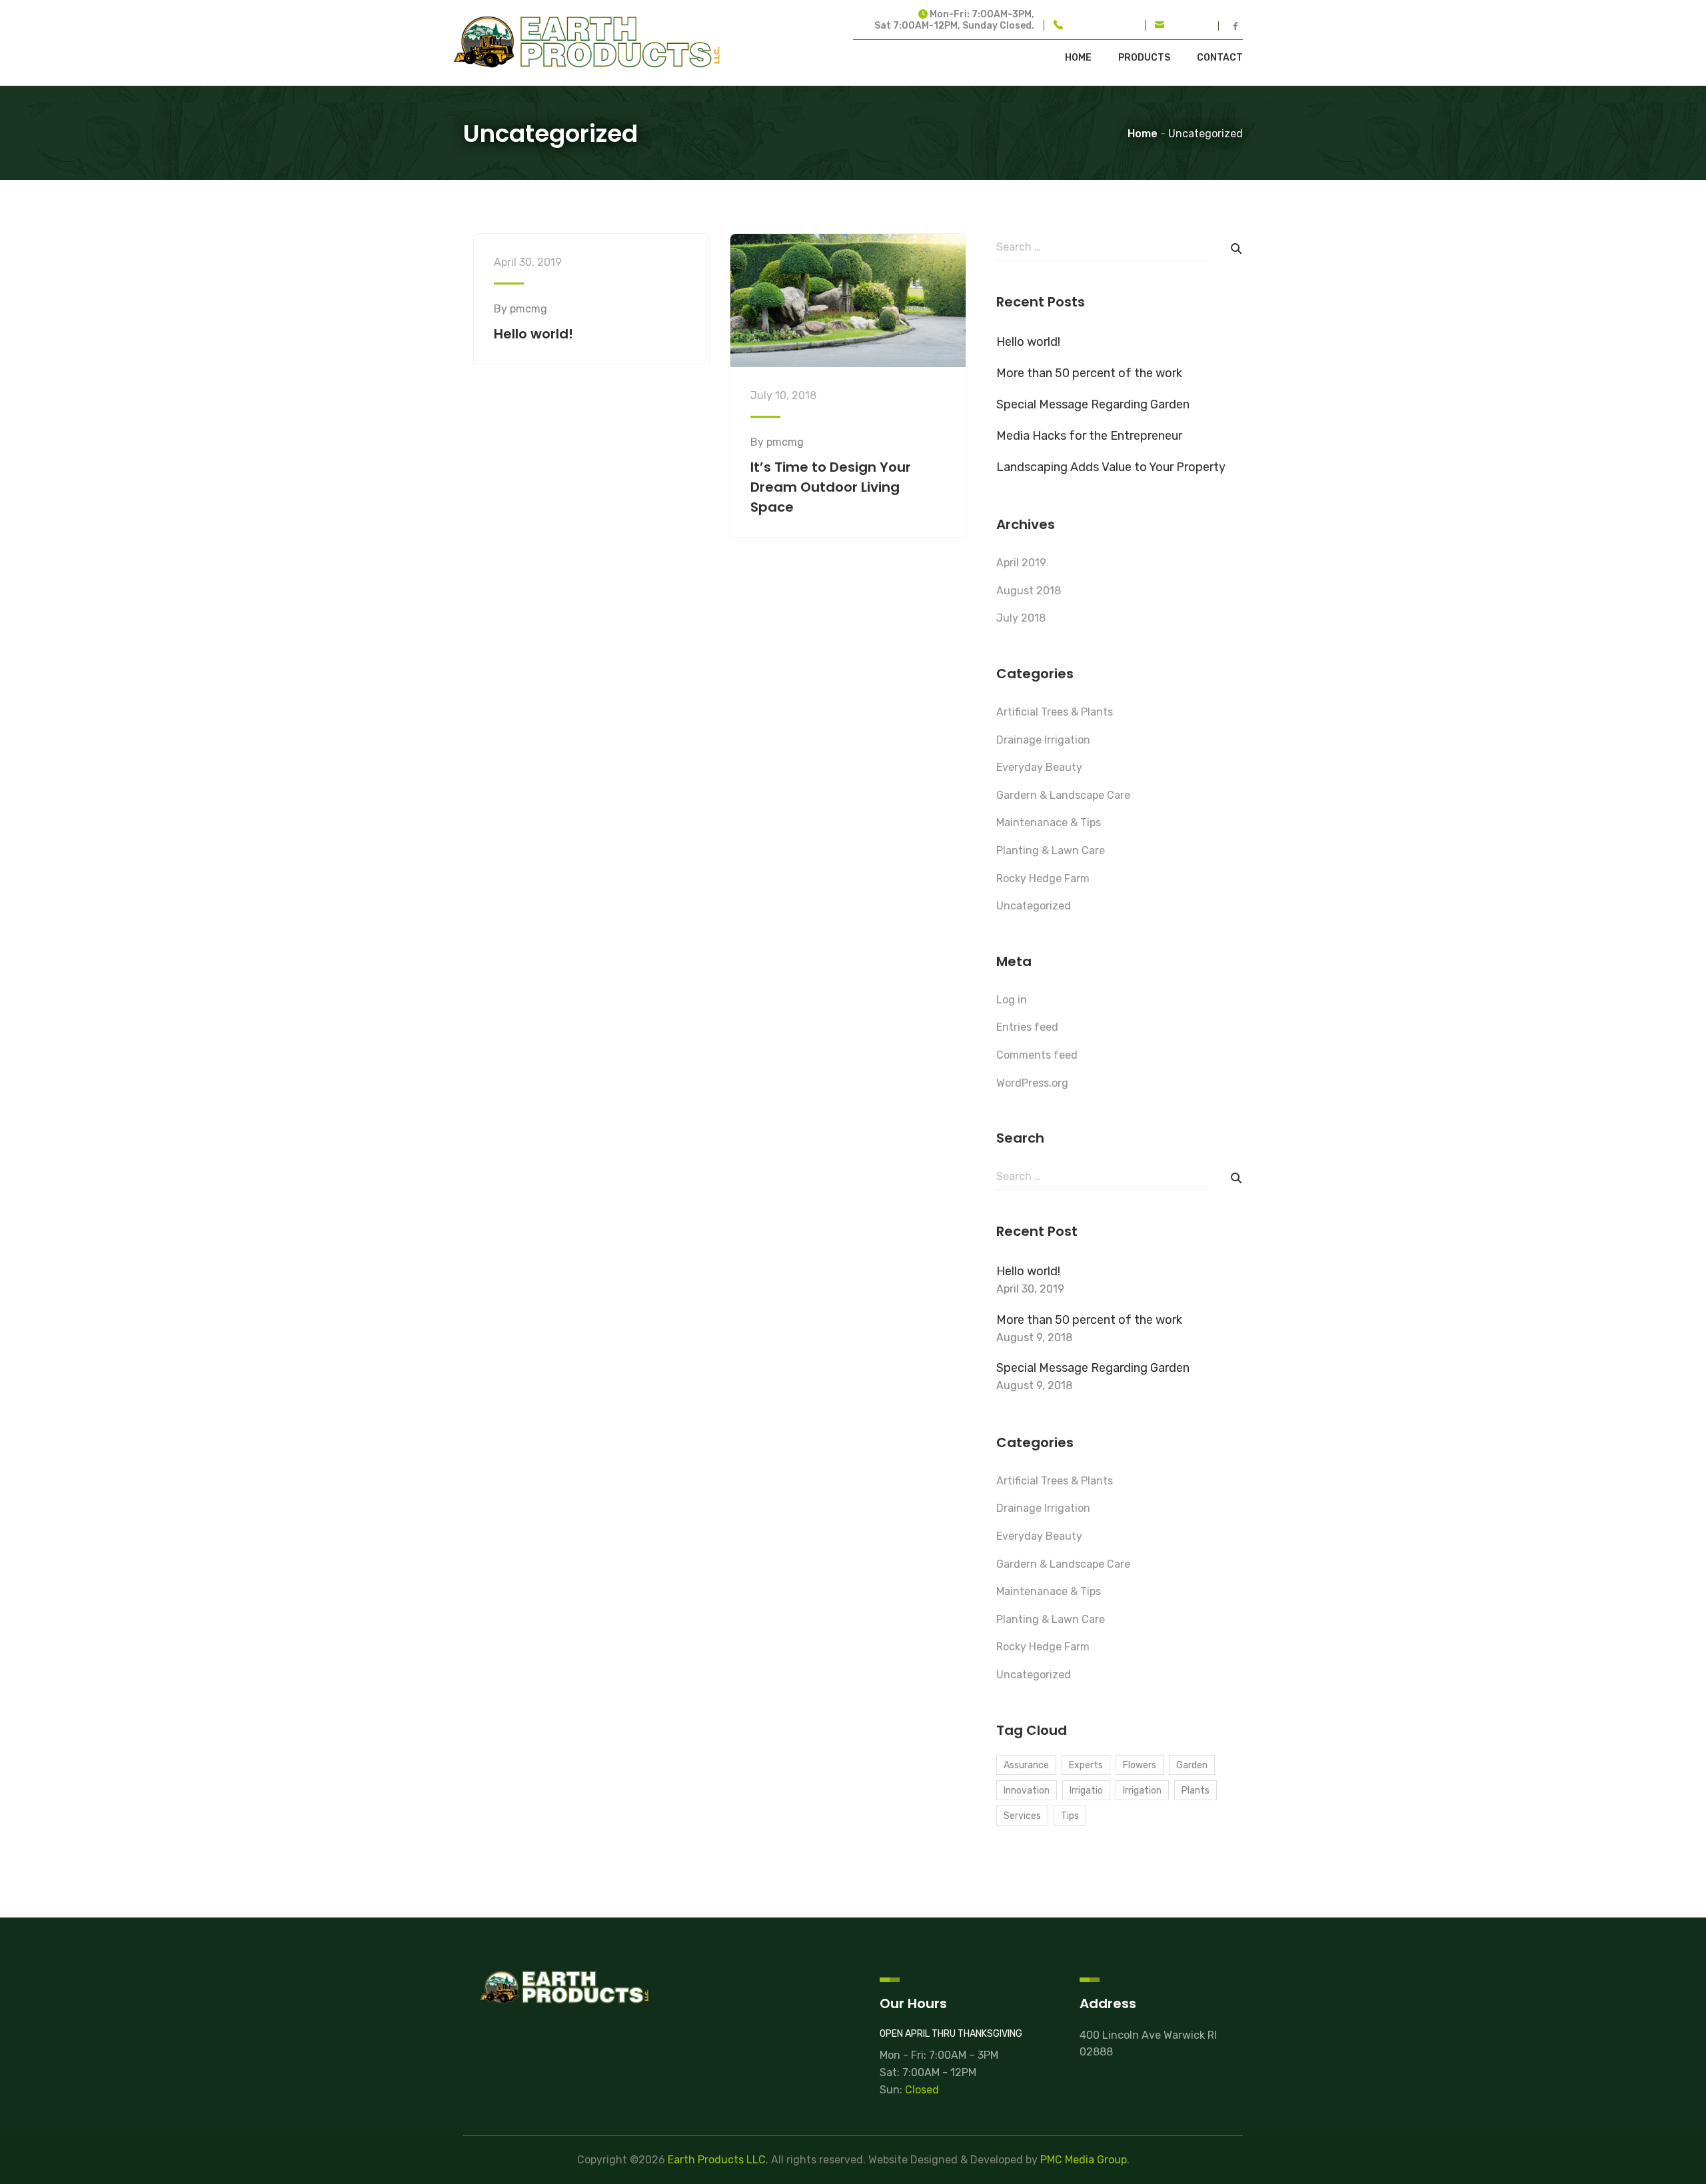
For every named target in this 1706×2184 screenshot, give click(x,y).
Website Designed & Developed (946, 2160)
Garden (1192, 1765)
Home (1078, 58)
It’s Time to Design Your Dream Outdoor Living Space (831, 487)
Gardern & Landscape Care (1063, 795)
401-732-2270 (1101, 26)
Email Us (1189, 26)
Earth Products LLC (717, 2160)
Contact (1220, 58)
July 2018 (1021, 618)
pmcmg (528, 309)
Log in (1012, 1000)
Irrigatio (1086, 1791)
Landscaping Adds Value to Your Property (1111, 467)
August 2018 (1029, 591)
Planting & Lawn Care (1051, 850)
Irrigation (1142, 1791)
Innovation (1027, 1791)
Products (1144, 58)
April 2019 (1021, 563)
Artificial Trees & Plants (1055, 712)
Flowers (1140, 1765)
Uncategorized (1034, 906)
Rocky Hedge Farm (1043, 878)
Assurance (1026, 1765)
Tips (1070, 1816)
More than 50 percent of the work (1089, 373)
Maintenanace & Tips (1049, 822)
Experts (1086, 1765)
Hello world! (533, 334)
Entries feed (1027, 1027)
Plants (1196, 1791)
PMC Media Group (1084, 2160)
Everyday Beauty (1039, 767)
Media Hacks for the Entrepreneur (1089, 436)
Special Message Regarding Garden (1093, 404)
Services (1022, 1816)
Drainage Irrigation (1043, 740)
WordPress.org (1032, 1083)
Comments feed (1037, 1055)
